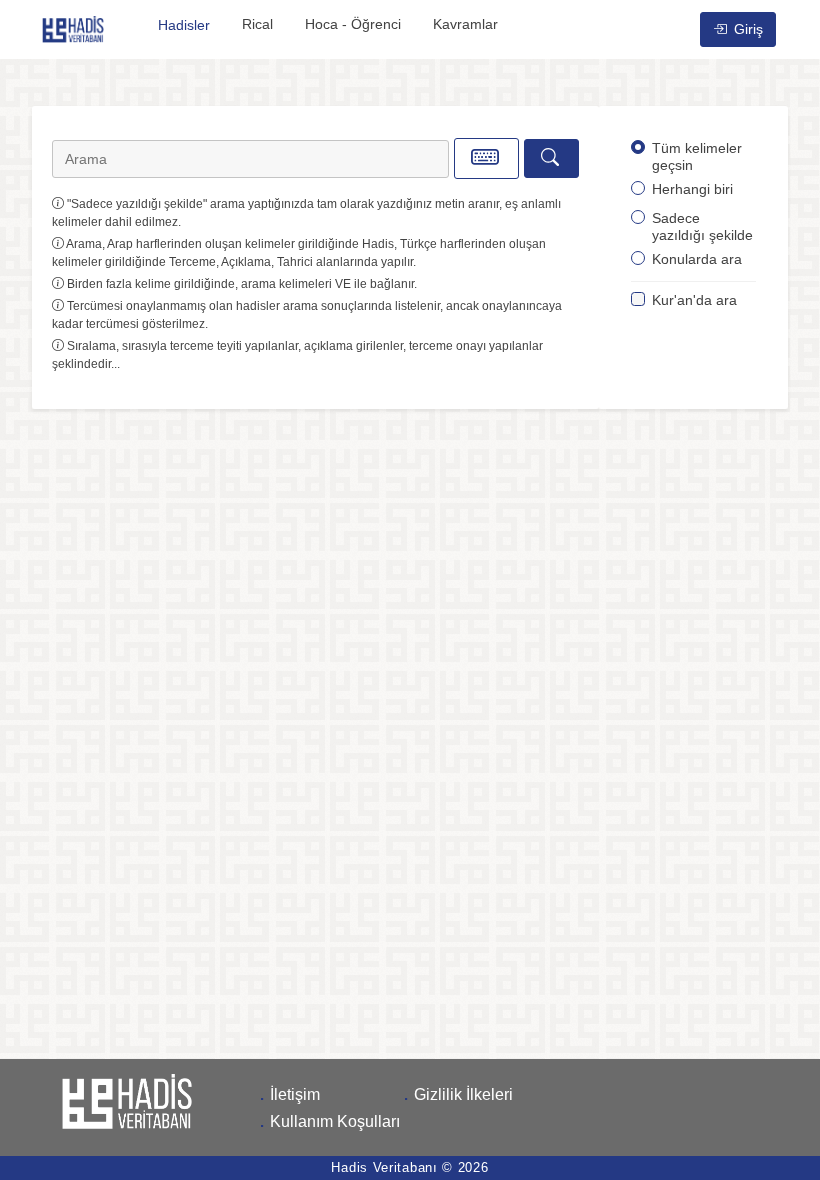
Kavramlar (465, 24)
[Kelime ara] (551, 158)
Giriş (746, 29)
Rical (257, 24)
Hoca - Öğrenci (353, 24)
